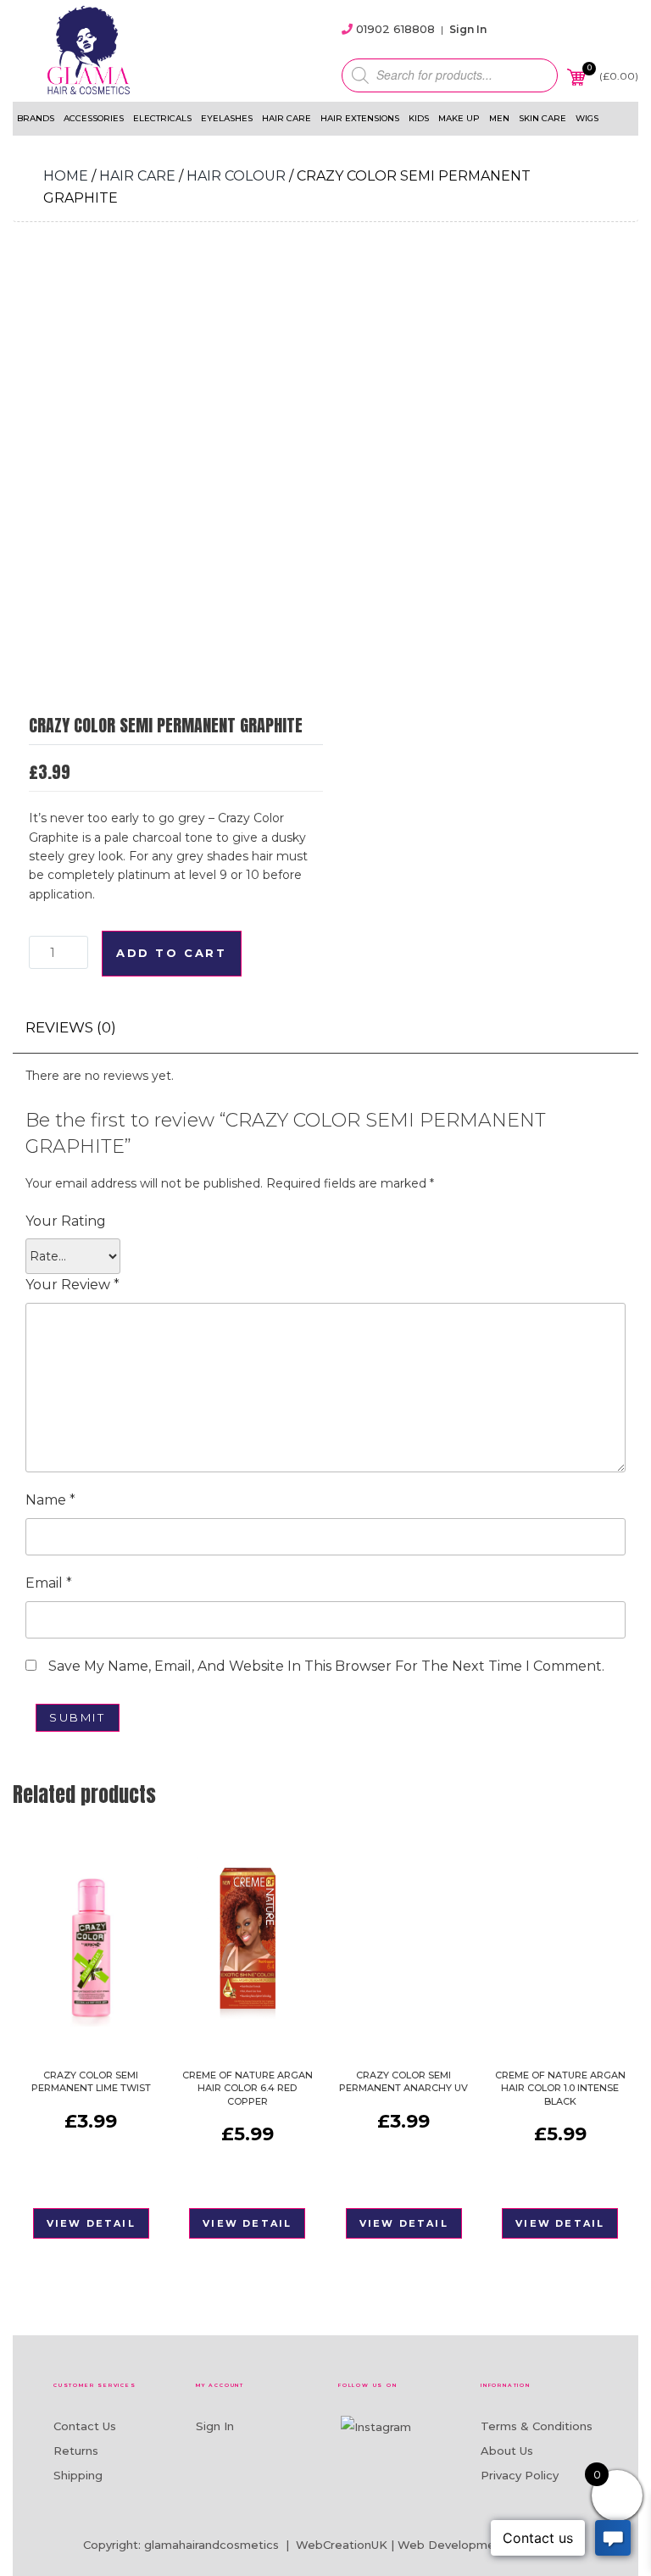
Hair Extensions (360, 118)
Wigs (587, 118)
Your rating (66, 1221)
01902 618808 (395, 29)
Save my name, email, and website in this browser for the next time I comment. (326, 1666)
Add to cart (172, 953)
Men (499, 118)
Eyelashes (227, 118)
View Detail (91, 2223)
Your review (72, 1285)
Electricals (162, 118)
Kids (419, 118)
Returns (76, 2451)
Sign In (468, 29)
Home (66, 176)
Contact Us (85, 2426)
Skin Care (542, 118)
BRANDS (36, 118)
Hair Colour (236, 176)
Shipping (78, 2475)
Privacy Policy (520, 2475)
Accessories (94, 118)
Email (49, 1583)
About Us (507, 2451)
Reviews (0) (71, 1027)
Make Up (459, 118)
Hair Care (287, 118)
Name (50, 1500)
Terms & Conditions (537, 2426)
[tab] (71, 1028)
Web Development (452, 2545)
